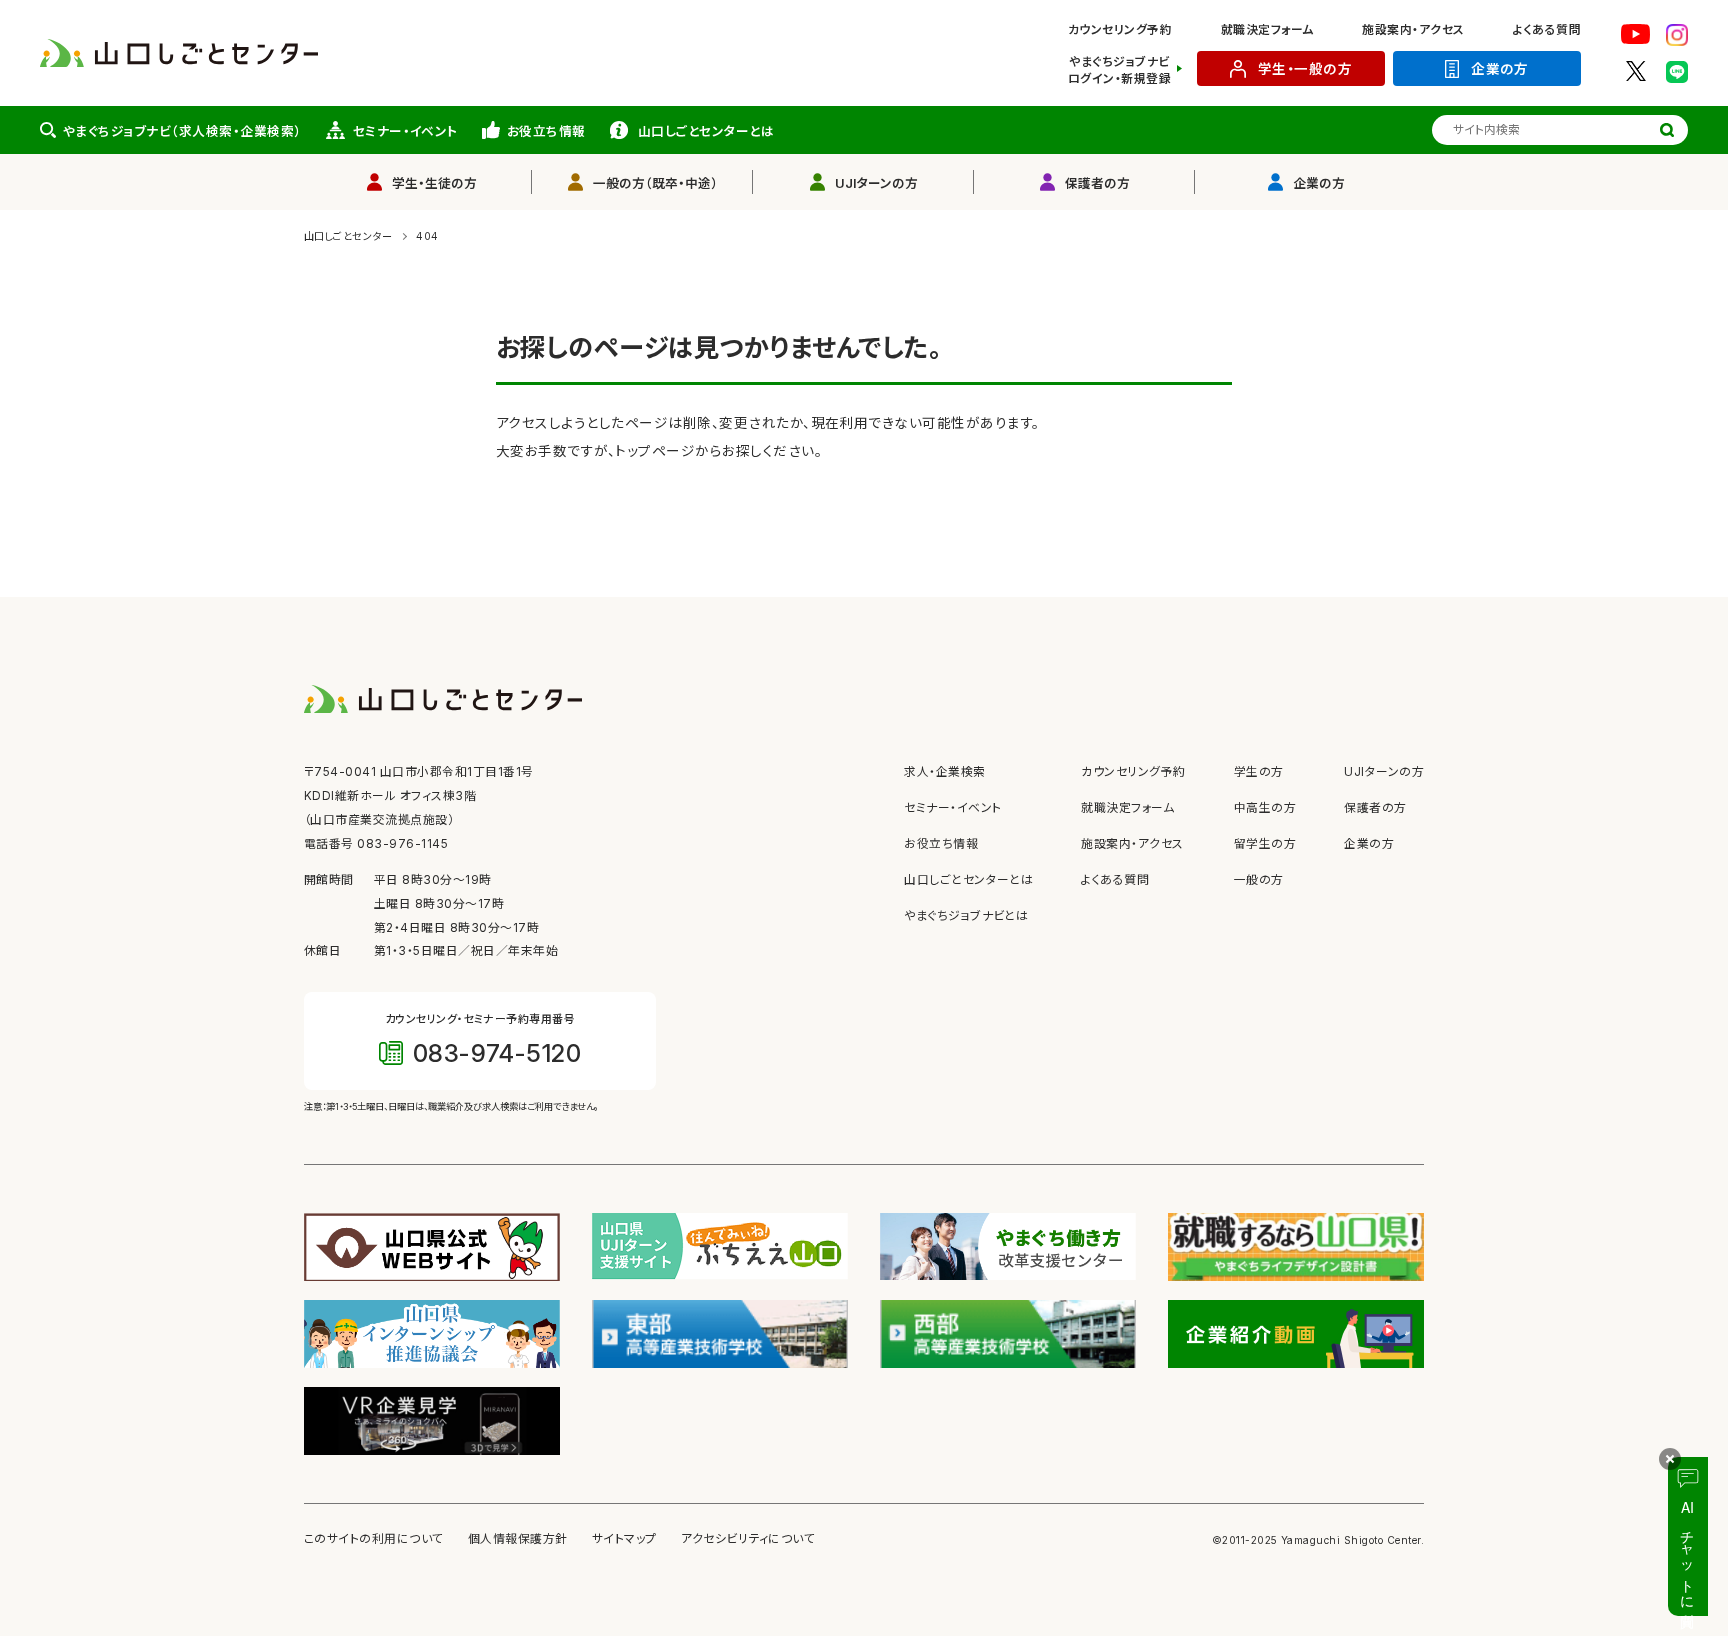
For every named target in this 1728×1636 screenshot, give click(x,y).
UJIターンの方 (876, 183)
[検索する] (1667, 130)
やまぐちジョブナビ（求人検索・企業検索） (182, 131)
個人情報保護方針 (518, 1539)
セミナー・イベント (405, 131)
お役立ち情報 (546, 131)
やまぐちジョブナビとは (966, 916)
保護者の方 (1097, 183)
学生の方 (1259, 772)
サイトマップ (624, 1539)
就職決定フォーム (1267, 30)
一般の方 (1259, 880)
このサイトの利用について (374, 1539)
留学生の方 (1265, 844)
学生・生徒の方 (434, 183)
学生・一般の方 (1305, 69)
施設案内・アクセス (1413, 30)
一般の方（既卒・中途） (655, 183)
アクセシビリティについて (748, 1539)
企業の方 (1500, 69)
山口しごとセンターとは (706, 131)
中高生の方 (1265, 808)
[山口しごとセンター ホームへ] (179, 52)
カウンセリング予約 (1120, 30)
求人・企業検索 (944, 772)
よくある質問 (1547, 30)
